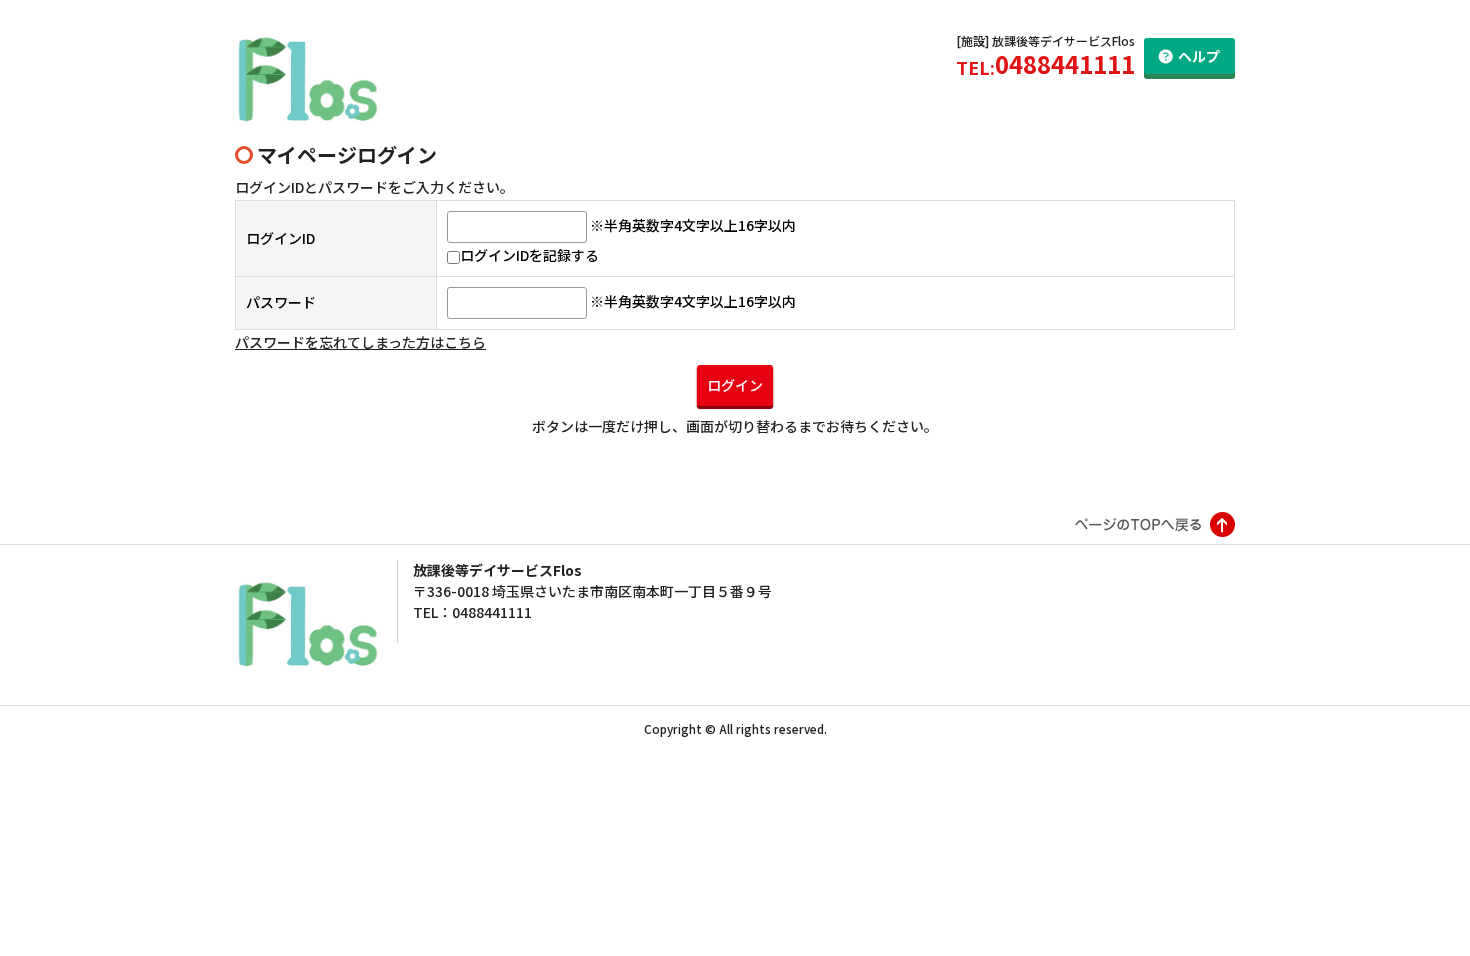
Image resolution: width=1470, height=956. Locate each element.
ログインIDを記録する (529, 255)
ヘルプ (1199, 56)
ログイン (735, 385)
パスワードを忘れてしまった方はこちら (360, 342)
